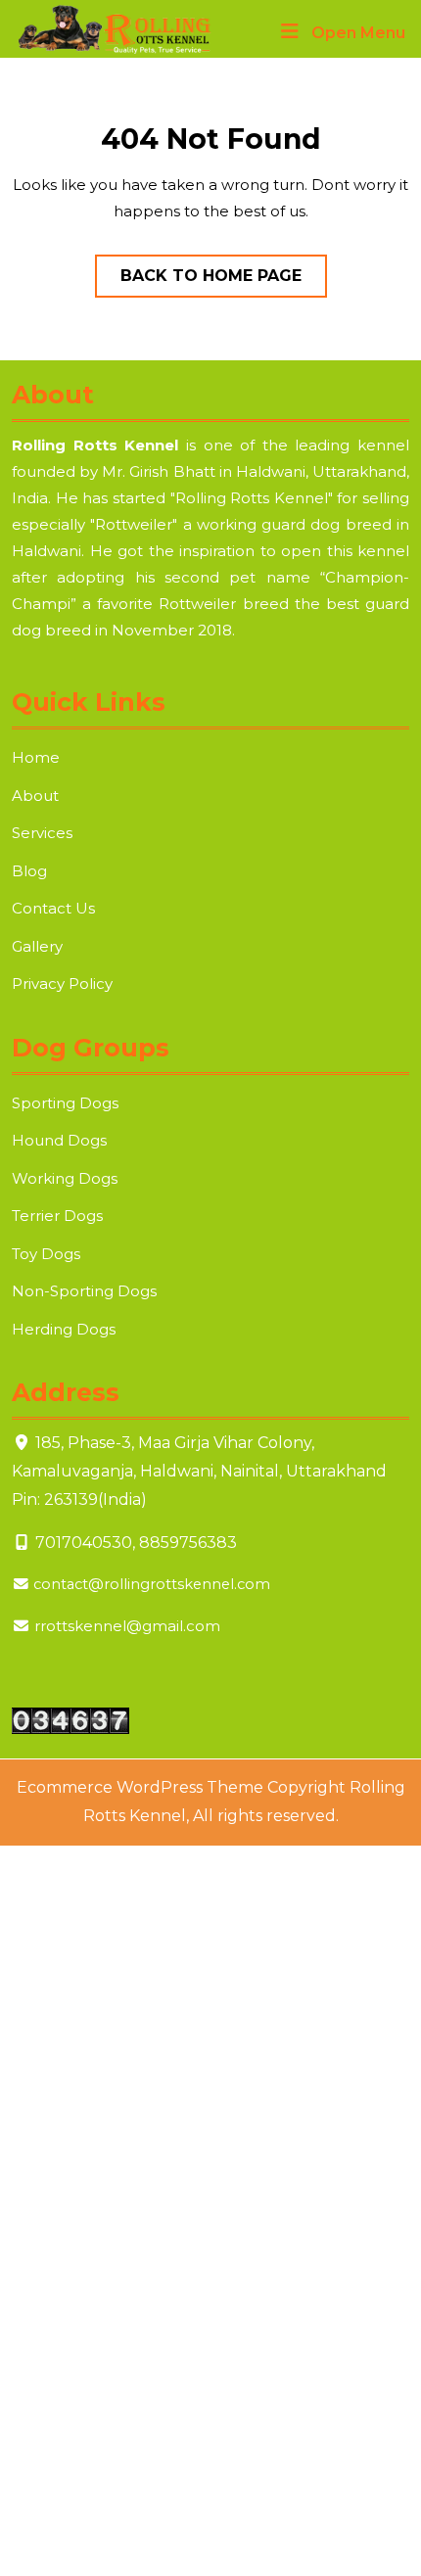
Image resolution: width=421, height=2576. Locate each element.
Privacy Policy (62, 984)
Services (42, 833)
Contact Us (53, 908)
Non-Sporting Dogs (84, 1291)
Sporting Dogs (65, 1103)
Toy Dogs (46, 1254)
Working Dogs (65, 1178)
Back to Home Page (224, 281)
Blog (29, 871)
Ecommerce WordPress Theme (140, 1787)
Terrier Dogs (57, 1216)
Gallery (37, 946)
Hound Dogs (59, 1140)
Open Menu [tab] (358, 34)
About (35, 796)
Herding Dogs (64, 1329)
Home (36, 757)
